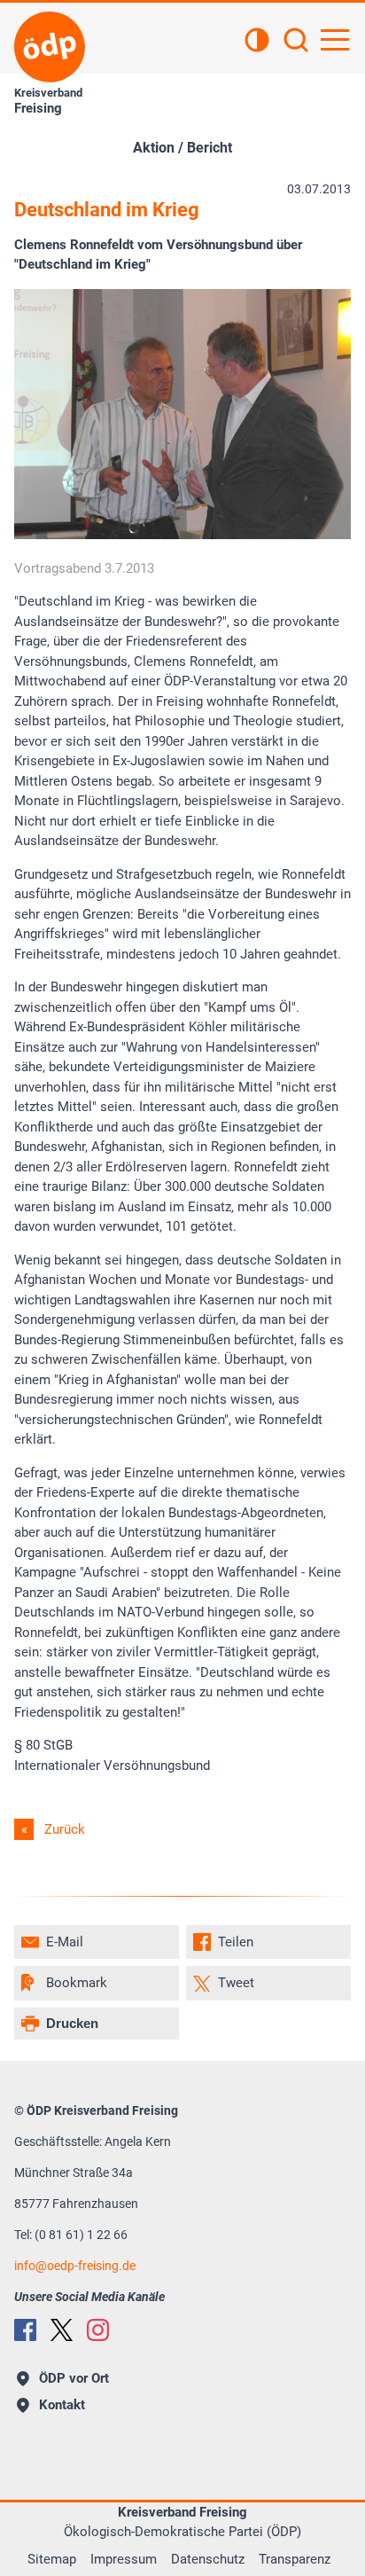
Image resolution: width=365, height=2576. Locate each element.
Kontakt (62, 2405)
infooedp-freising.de (75, 2266)
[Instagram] (98, 2330)
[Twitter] (62, 2330)
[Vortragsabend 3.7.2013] (182, 535)
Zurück (65, 1829)
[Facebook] (25, 2330)
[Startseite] (50, 47)
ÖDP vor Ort (74, 2378)
